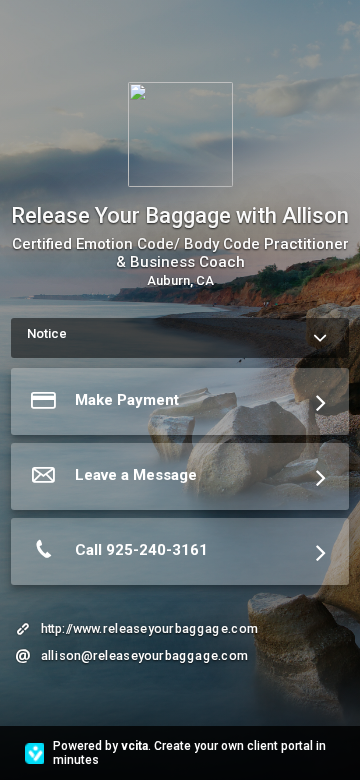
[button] (180, 405)
